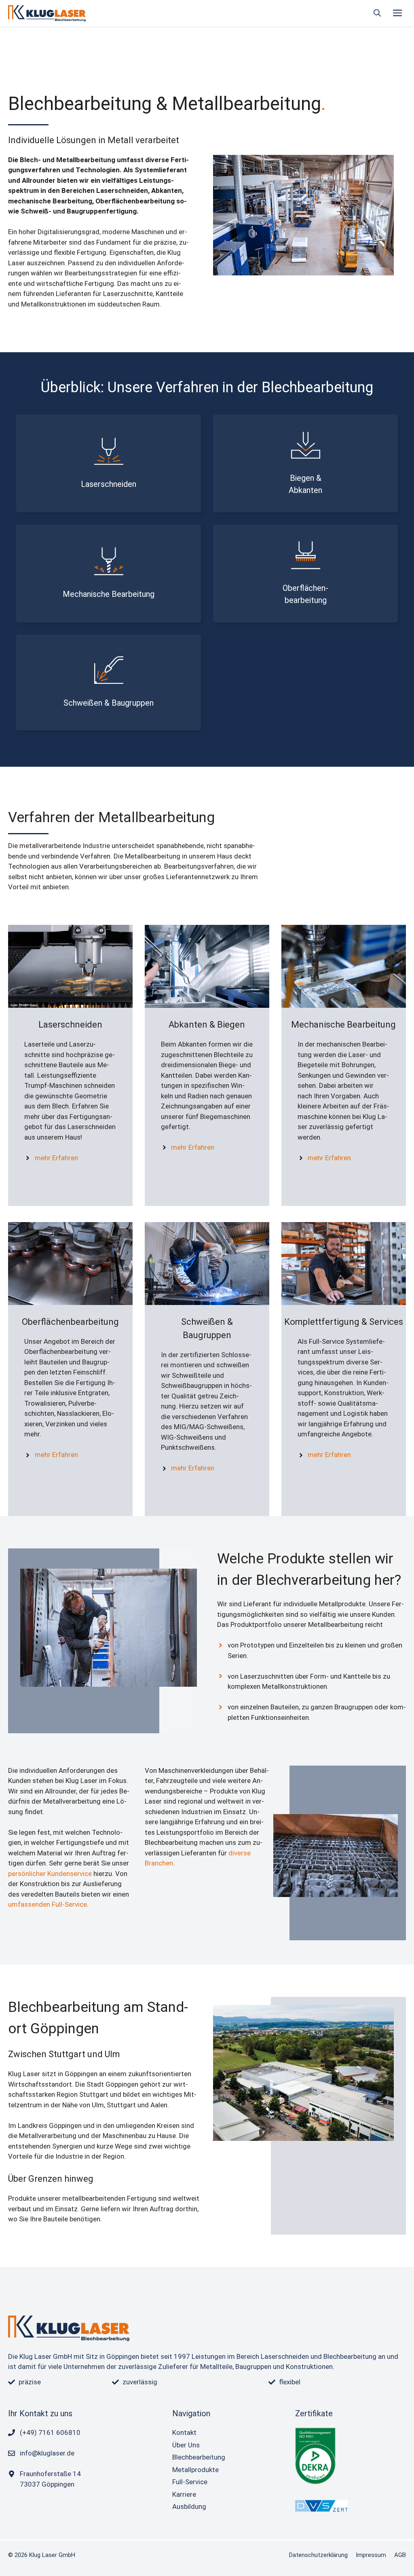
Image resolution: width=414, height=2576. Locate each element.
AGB (400, 2555)
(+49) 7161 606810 (50, 2432)
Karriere (184, 2494)
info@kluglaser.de (47, 2453)
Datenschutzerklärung (318, 2555)
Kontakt (184, 2432)
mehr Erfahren (56, 1158)
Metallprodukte (195, 2470)
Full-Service (69, 1904)
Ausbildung (189, 2506)
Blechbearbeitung (199, 2457)
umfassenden (30, 1904)
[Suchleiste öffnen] (377, 13)
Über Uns (186, 2445)
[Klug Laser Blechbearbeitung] (47, 13)
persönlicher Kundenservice (50, 1874)
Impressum (371, 2555)
